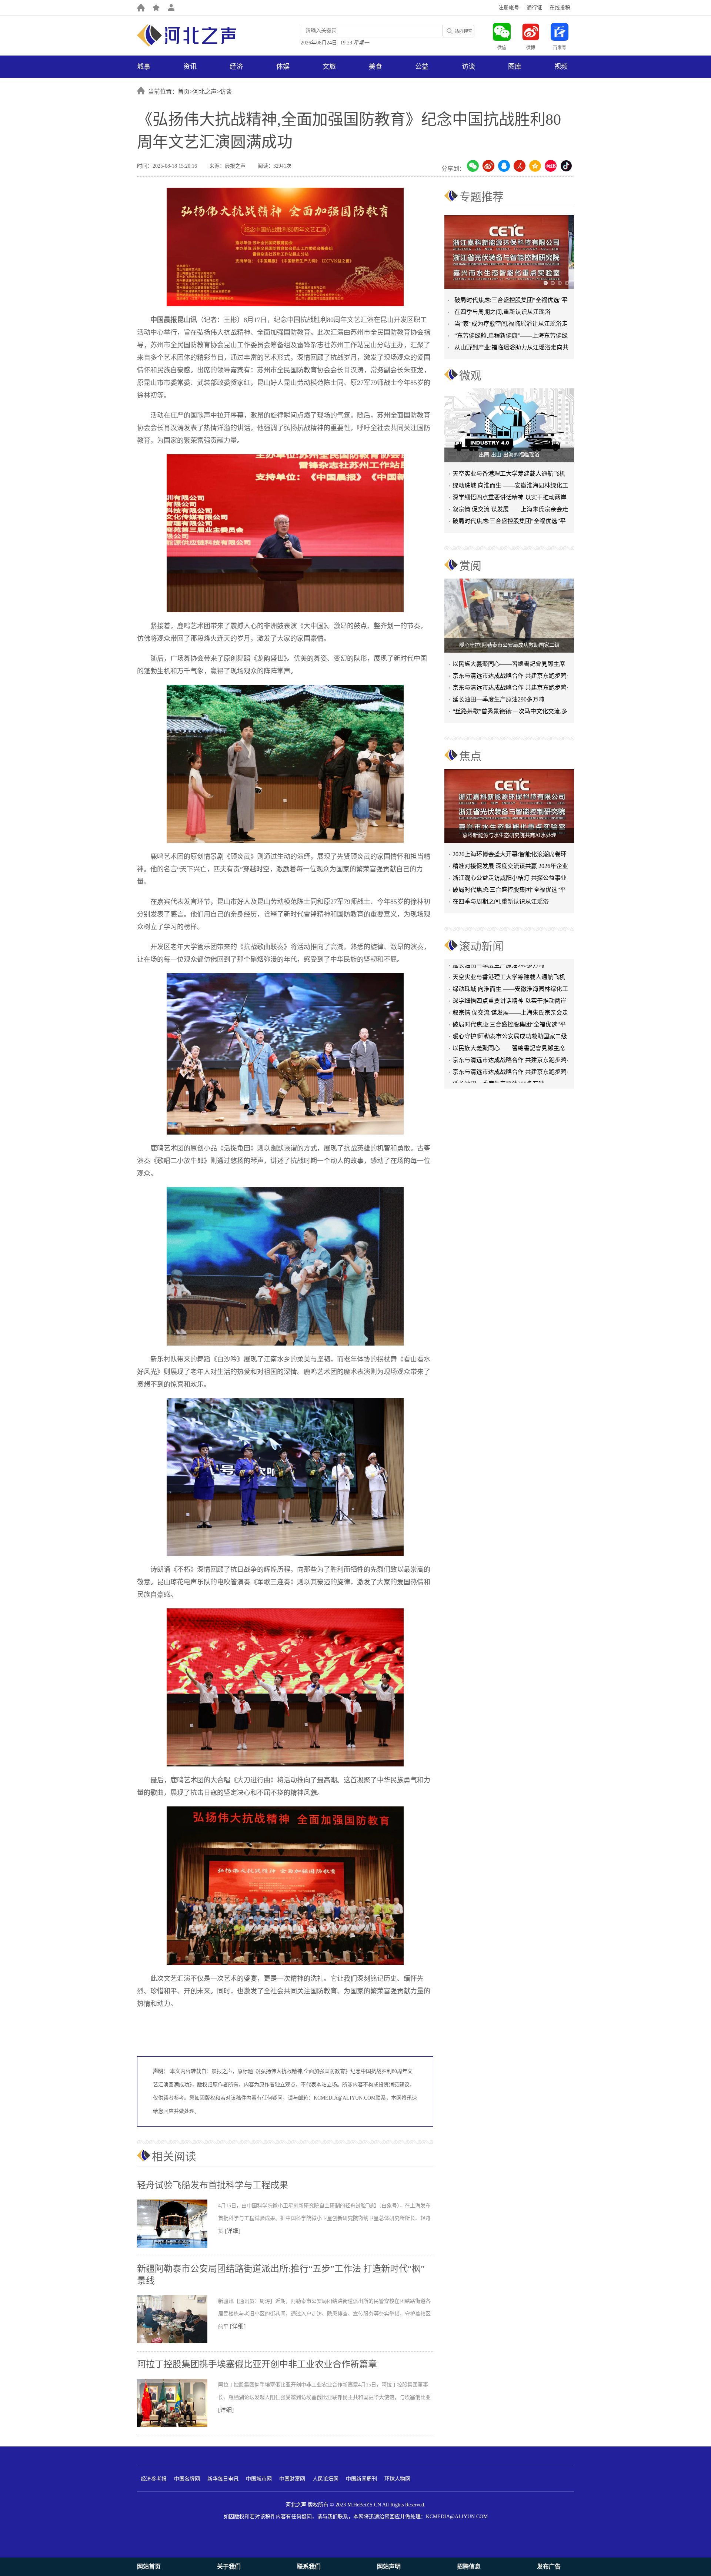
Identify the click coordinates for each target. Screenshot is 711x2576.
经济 (236, 67)
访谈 (468, 67)
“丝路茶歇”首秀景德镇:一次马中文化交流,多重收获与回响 (510, 713)
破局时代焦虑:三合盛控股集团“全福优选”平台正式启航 (509, 522)
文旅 (329, 67)
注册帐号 (509, 8)
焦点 (470, 756)
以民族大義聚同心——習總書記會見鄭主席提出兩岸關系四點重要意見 (509, 1021)
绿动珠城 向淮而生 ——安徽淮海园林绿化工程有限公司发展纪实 (510, 487)
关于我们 (229, 2567)
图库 (515, 67)
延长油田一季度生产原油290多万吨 (498, 699)
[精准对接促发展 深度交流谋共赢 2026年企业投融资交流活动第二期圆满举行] (509, 252)
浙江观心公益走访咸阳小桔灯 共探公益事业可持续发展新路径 (510, 879)
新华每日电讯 (223, 2479)
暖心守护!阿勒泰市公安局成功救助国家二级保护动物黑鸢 (510, 1009)
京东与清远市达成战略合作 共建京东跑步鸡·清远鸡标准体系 (510, 677)
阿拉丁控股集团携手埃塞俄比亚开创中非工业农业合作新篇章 (257, 2364)
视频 (561, 67)
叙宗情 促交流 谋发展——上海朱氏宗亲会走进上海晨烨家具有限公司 (510, 986)
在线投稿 (560, 8)
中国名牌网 (187, 2479)
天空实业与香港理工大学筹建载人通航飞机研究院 (509, 475)
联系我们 (309, 2567)
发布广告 (549, 2567)
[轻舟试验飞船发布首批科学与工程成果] (178, 2246)
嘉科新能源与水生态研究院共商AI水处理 (509, 835)
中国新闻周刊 (361, 2479)
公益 (422, 67)
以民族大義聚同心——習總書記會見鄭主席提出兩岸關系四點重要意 (509, 665)
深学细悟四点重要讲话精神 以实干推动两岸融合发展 (510, 499)
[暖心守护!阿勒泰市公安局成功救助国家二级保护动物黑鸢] (509, 616)
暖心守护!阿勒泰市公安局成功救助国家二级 (509, 645)
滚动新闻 (481, 946)
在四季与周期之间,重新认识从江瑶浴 (503, 312)
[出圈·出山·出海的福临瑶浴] (509, 425)
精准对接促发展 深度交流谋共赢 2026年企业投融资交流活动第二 (510, 867)
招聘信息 (469, 2567)
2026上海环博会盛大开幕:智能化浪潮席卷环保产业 (510, 856)
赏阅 (470, 566)
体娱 (283, 67)
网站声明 (389, 2567)
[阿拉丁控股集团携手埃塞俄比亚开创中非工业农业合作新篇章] (178, 2425)
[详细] (233, 2231)
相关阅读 (174, 2156)
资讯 (190, 67)
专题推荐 (481, 197)
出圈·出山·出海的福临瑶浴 (509, 455)
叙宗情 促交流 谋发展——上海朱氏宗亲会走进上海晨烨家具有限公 (510, 511)
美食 (375, 67)
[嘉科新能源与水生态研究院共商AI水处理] (509, 806)
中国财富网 (292, 2479)
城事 (144, 67)
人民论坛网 (326, 2479)
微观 (470, 376)
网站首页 (149, 2567)
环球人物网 (397, 2479)
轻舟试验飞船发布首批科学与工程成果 (213, 2185)
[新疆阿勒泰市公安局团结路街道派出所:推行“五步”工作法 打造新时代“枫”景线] (178, 2342)
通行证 (534, 8)
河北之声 (205, 92)
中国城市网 (259, 2479)
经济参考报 (154, 2479)
